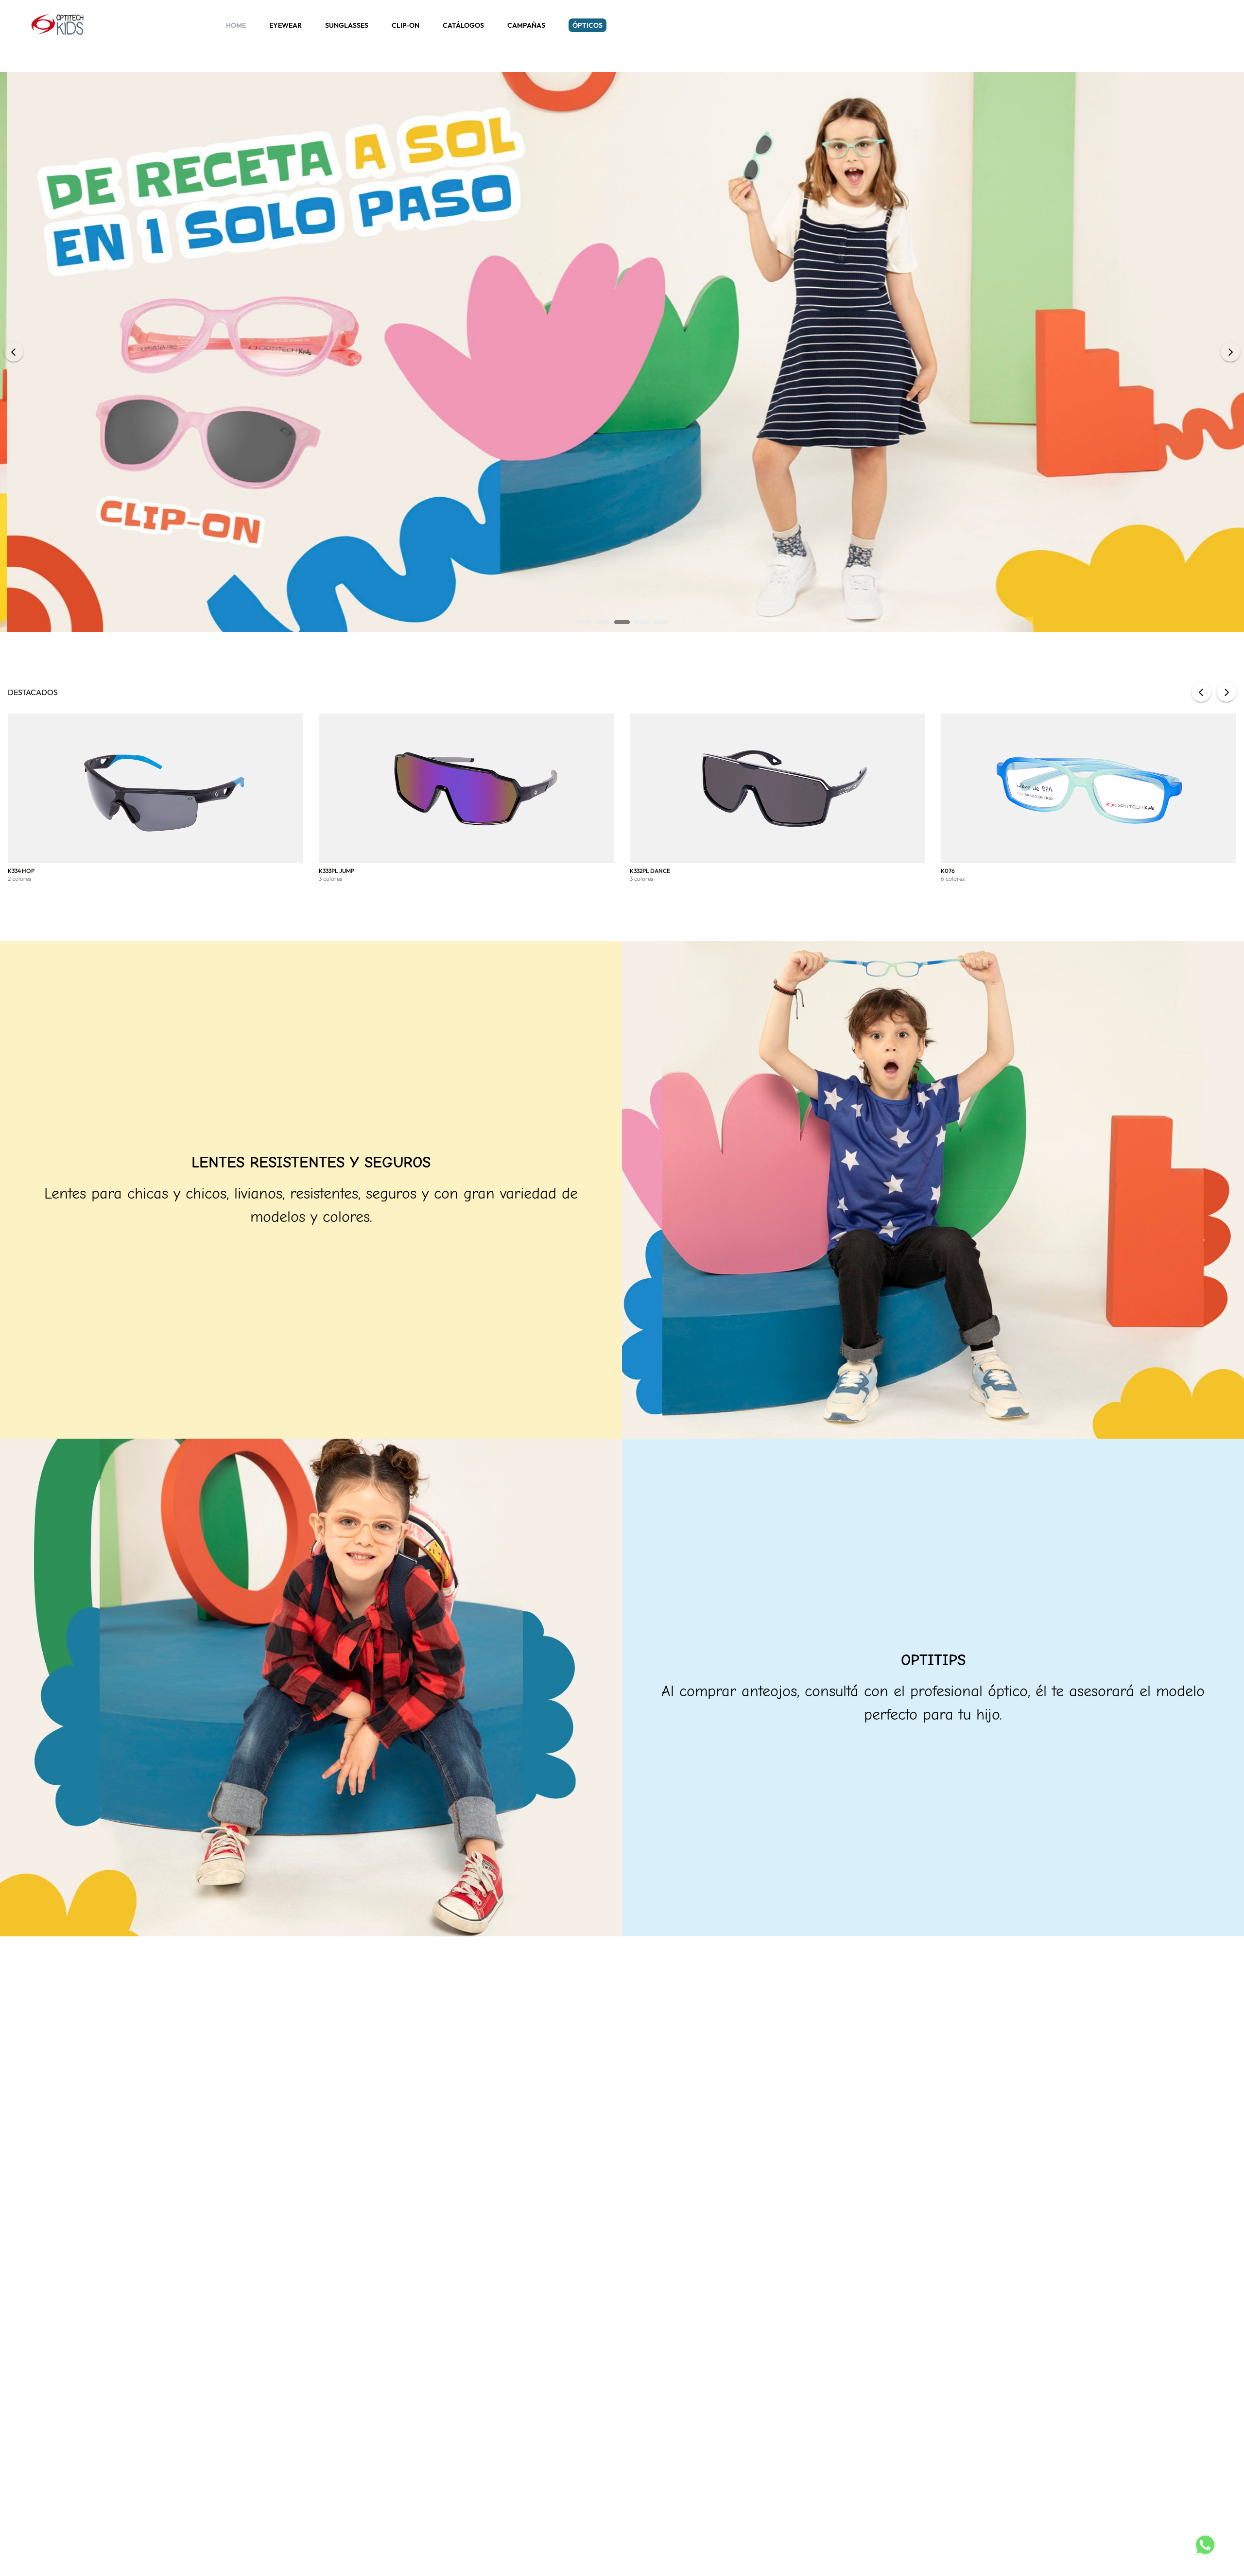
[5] (661, 622)
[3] (622, 622)
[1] (583, 622)
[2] (603, 622)
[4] (641, 622)
